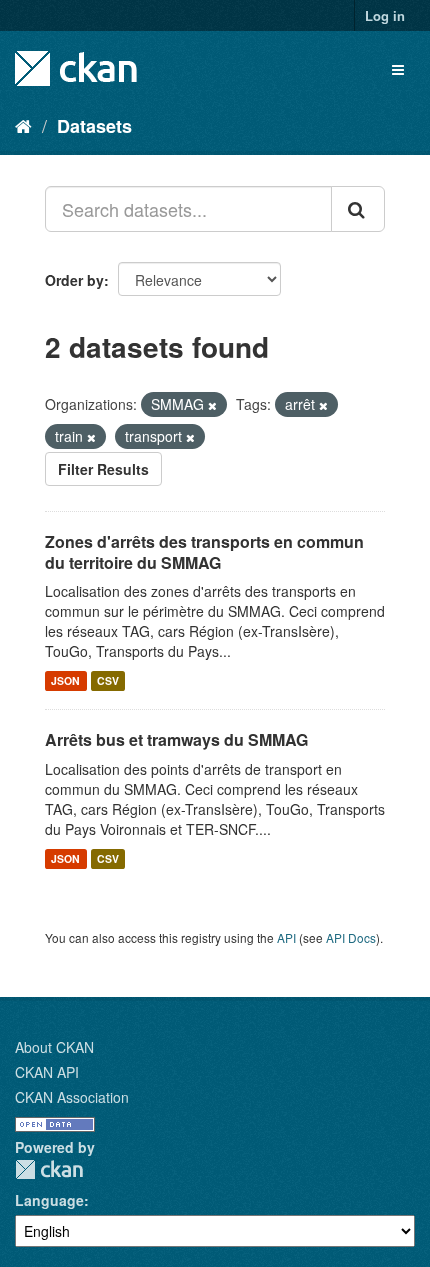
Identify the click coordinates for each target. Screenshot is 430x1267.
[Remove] (212, 405)
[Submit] (358, 209)
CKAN (49, 1169)
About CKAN (54, 1047)
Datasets (94, 126)
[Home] (23, 125)
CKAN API (47, 1072)
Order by (74, 280)
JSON (65, 680)
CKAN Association (72, 1097)
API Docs (351, 937)
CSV (108, 680)
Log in (385, 15)
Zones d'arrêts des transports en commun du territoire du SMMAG (204, 552)
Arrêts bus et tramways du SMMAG (176, 739)
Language (49, 1200)
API (286, 937)
